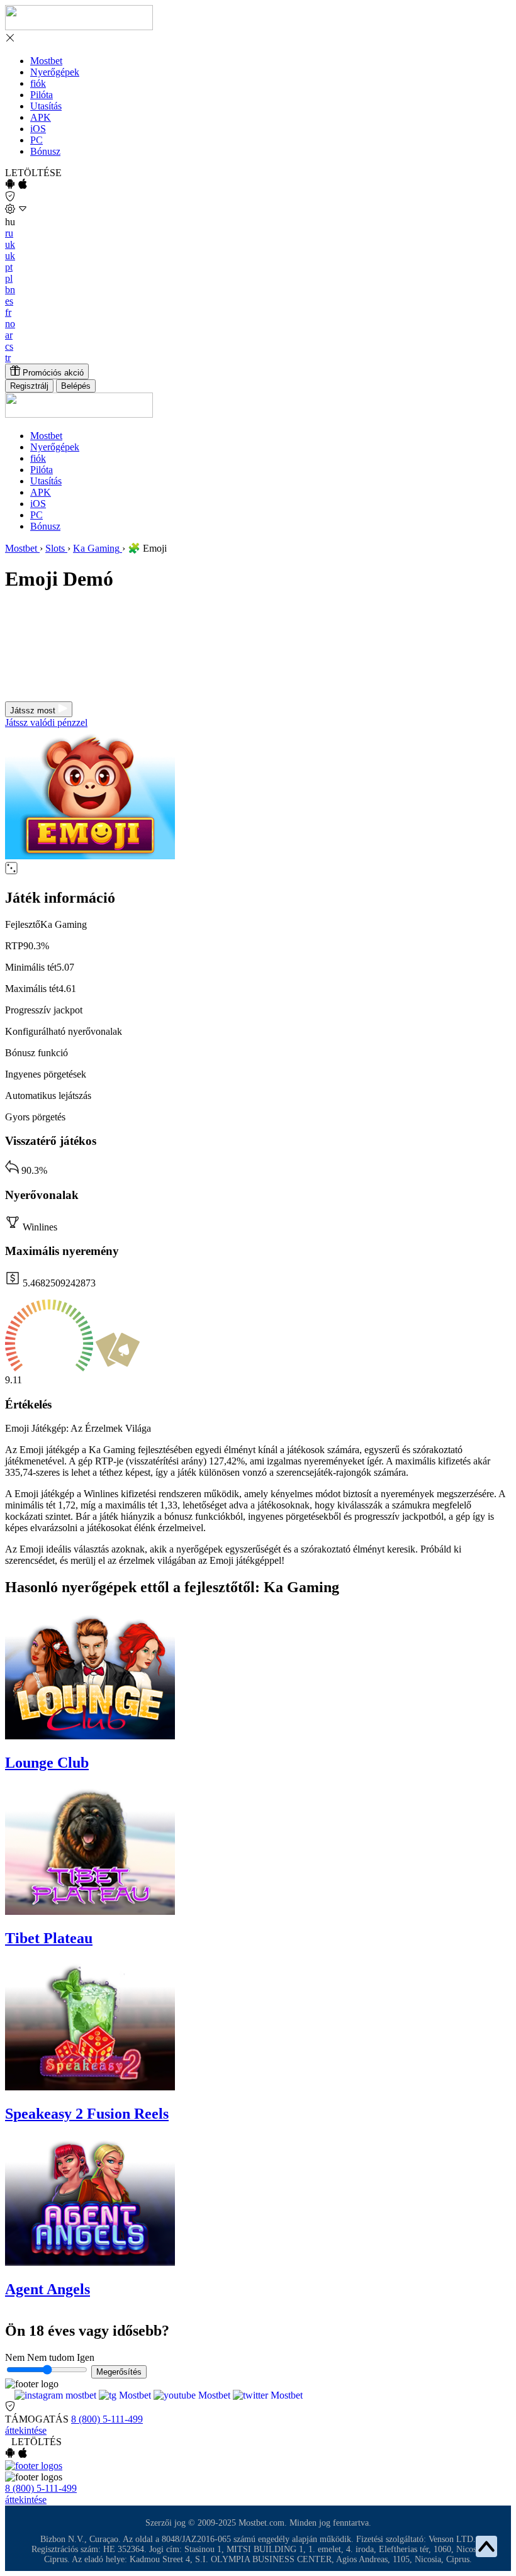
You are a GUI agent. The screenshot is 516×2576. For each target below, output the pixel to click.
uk (10, 244)
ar (9, 335)
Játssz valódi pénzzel (46, 722)
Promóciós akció (52, 373)
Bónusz (45, 151)
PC (36, 140)
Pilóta (42, 95)
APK (41, 117)
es (9, 301)
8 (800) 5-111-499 (107, 2419)
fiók (38, 83)
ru (9, 233)
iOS (38, 129)
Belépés (76, 386)
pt (9, 267)
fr (8, 312)
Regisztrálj (29, 386)
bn (10, 290)
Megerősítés (119, 2372)
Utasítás (46, 106)
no (10, 324)
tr (8, 358)
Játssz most (34, 711)
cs (9, 346)
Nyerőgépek (55, 72)
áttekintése (26, 2430)
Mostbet (46, 61)
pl (9, 278)
